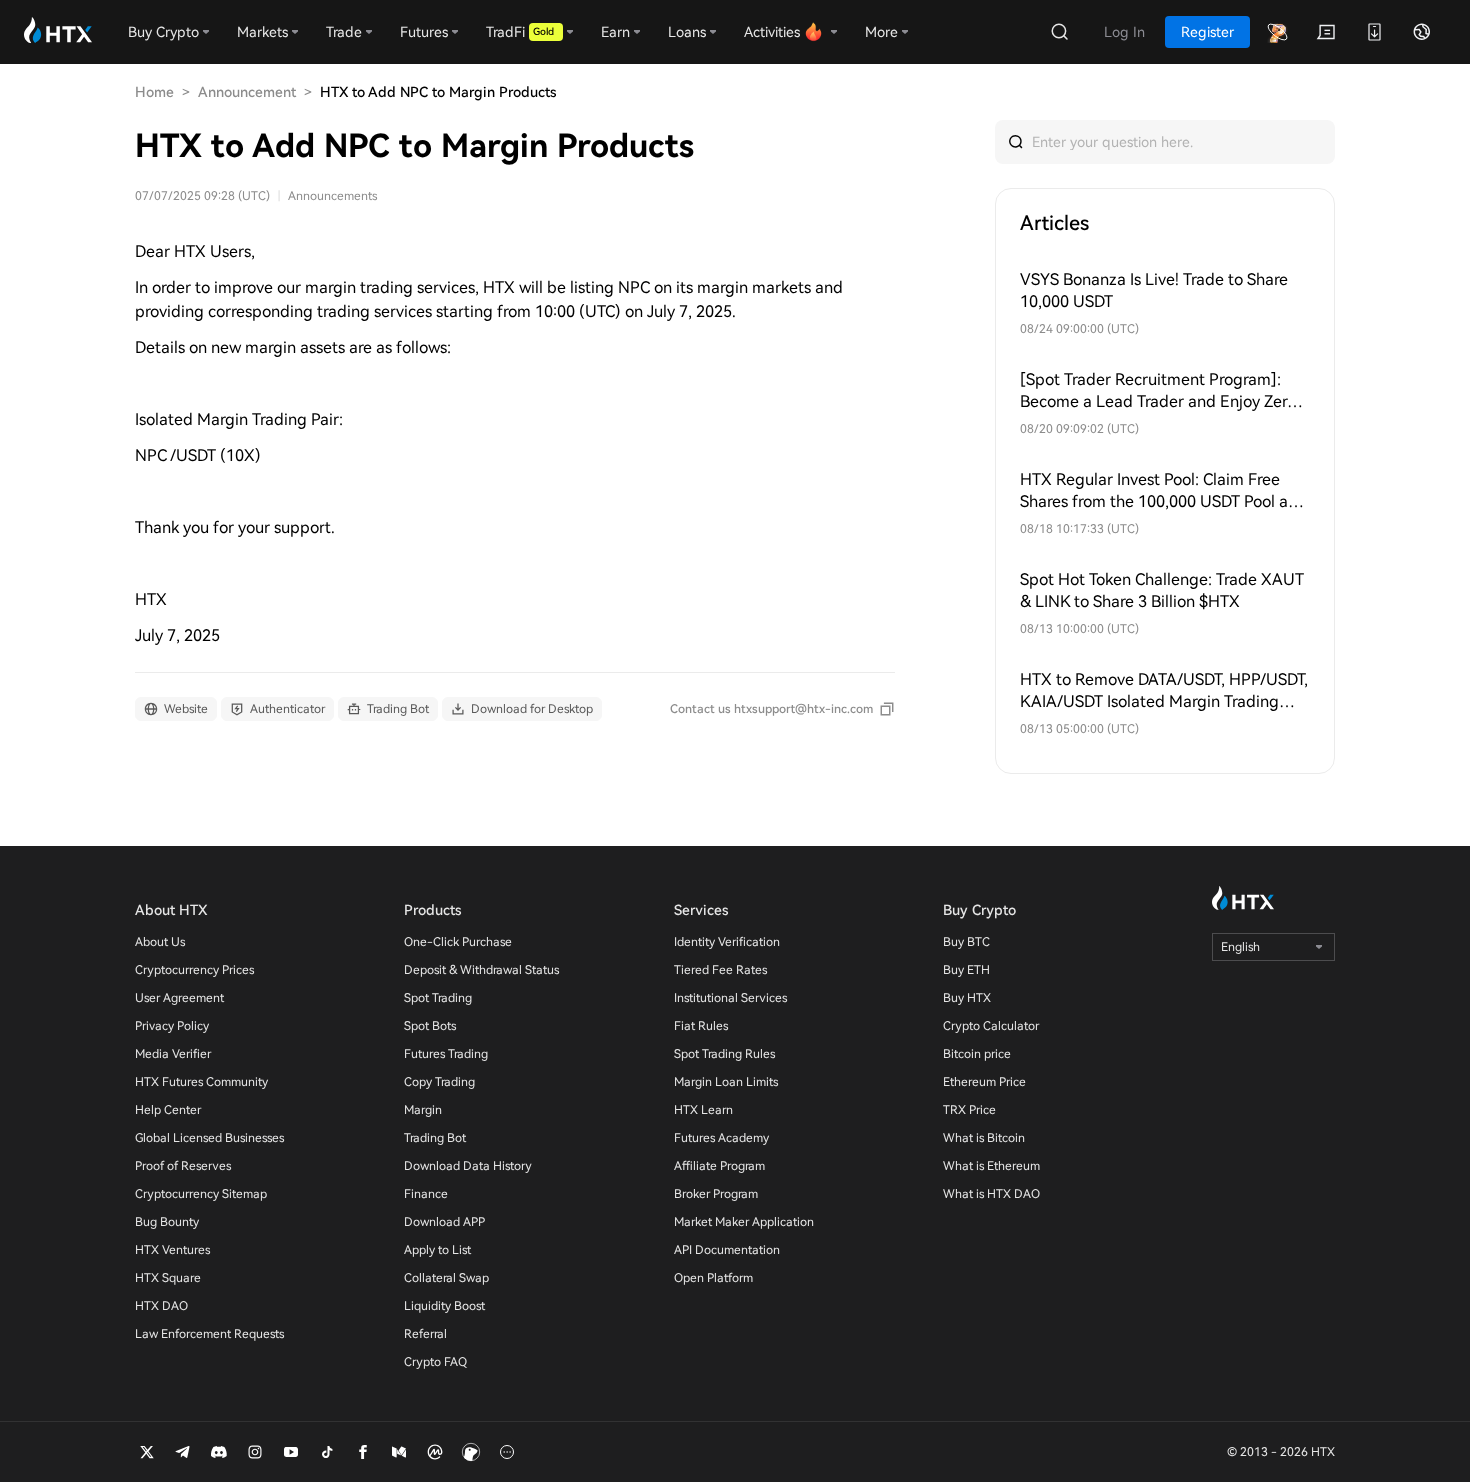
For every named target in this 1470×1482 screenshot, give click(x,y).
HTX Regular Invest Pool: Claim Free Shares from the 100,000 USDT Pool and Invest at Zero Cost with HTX (1163, 491)
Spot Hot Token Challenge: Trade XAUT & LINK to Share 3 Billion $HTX (1162, 590)
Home (154, 92)
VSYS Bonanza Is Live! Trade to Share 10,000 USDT (1154, 290)
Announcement (247, 92)
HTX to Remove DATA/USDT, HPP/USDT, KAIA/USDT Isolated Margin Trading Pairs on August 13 (1164, 691)
